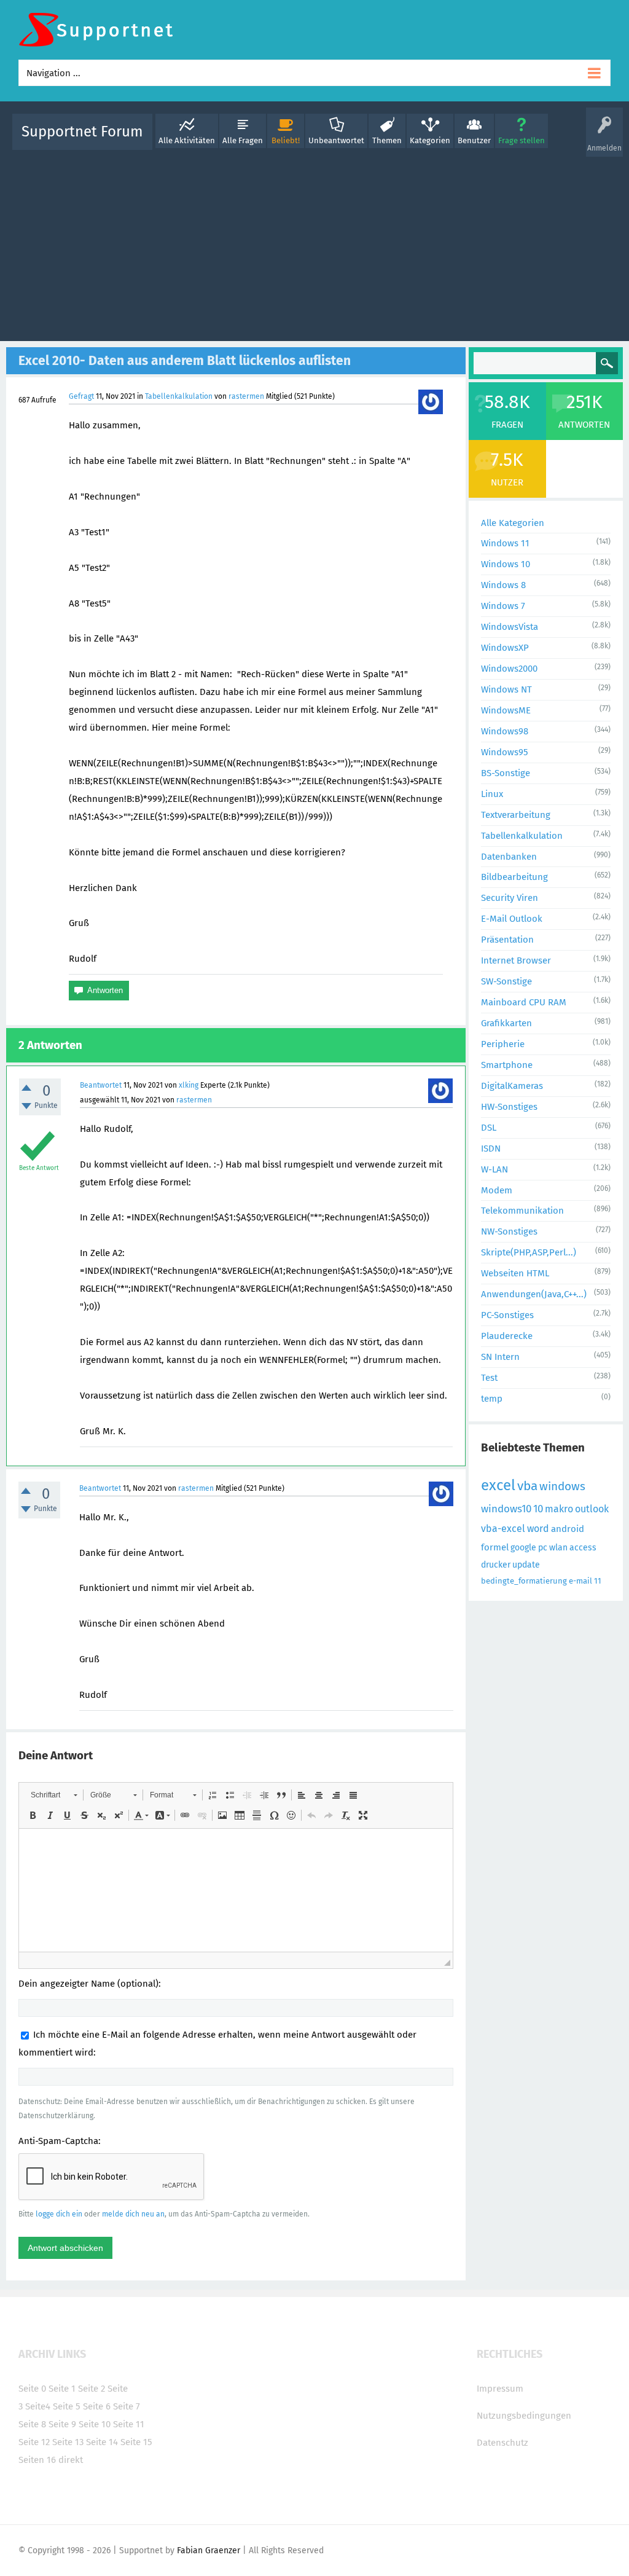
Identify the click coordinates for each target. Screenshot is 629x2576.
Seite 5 (67, 2406)
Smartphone (507, 1065)
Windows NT (506, 689)
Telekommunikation (522, 1211)
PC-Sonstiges (507, 1315)
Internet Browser (516, 960)
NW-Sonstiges (509, 1231)
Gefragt (81, 396)
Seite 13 (68, 2442)
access (583, 1548)
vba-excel (503, 1529)
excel (498, 1485)
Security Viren (510, 898)
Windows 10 (506, 564)
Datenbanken (509, 857)
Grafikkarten (506, 1023)
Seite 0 (32, 2389)
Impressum (500, 2389)
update (526, 1565)
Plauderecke (507, 1336)
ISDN (491, 1149)
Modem (497, 1190)
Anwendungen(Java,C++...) (534, 1294)
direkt (71, 2460)
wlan (558, 1548)
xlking (189, 1085)
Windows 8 (503, 585)
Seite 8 (32, 2424)
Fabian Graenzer (209, 2550)
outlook (592, 1509)
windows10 (506, 1509)
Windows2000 (509, 669)
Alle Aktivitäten (187, 140)
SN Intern (500, 1357)
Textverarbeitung (516, 815)
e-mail (580, 1581)
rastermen (246, 396)
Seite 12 (34, 2442)
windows (562, 1486)
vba (527, 1486)
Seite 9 (62, 2424)
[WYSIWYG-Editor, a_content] (236, 1890)
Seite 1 (62, 2389)
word (538, 1529)
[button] (54, 1795)
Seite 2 (92, 2389)
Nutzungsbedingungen (524, 2416)
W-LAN (494, 1169)
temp (492, 1399)
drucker (496, 1565)
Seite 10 (95, 2424)
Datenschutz (502, 2443)
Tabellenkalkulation (179, 396)
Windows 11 (505, 543)
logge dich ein (59, 2214)
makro (559, 1509)
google (523, 1548)
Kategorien (430, 140)
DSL (489, 1128)
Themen (387, 140)
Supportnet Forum (82, 132)
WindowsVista (510, 627)
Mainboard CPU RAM (524, 1002)
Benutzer (474, 140)
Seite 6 (97, 2406)
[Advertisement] (314, 243)
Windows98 (505, 731)
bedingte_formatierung (524, 1581)
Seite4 (38, 2406)
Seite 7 (127, 2406)
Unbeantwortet (336, 140)
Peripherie (503, 1044)
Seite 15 (136, 2442)
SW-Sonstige (506, 981)
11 (598, 1581)
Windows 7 (503, 606)
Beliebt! (286, 140)
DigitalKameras (512, 1086)
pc (543, 1548)
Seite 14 (102, 2442)
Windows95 (505, 752)
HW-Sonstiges (509, 1107)
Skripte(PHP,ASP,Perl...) (529, 1252)
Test (489, 1378)
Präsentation (507, 940)
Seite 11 (129, 2424)
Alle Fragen (243, 140)
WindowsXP (505, 648)
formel (495, 1547)
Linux (492, 794)
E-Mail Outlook (512, 919)
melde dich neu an (133, 2214)
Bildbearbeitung (514, 877)
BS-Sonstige (506, 773)
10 (538, 1509)
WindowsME (506, 710)
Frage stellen (522, 140)
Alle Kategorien (513, 523)
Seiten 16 (37, 2460)
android (568, 1529)
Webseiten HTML (515, 1273)
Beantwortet (101, 1085)
